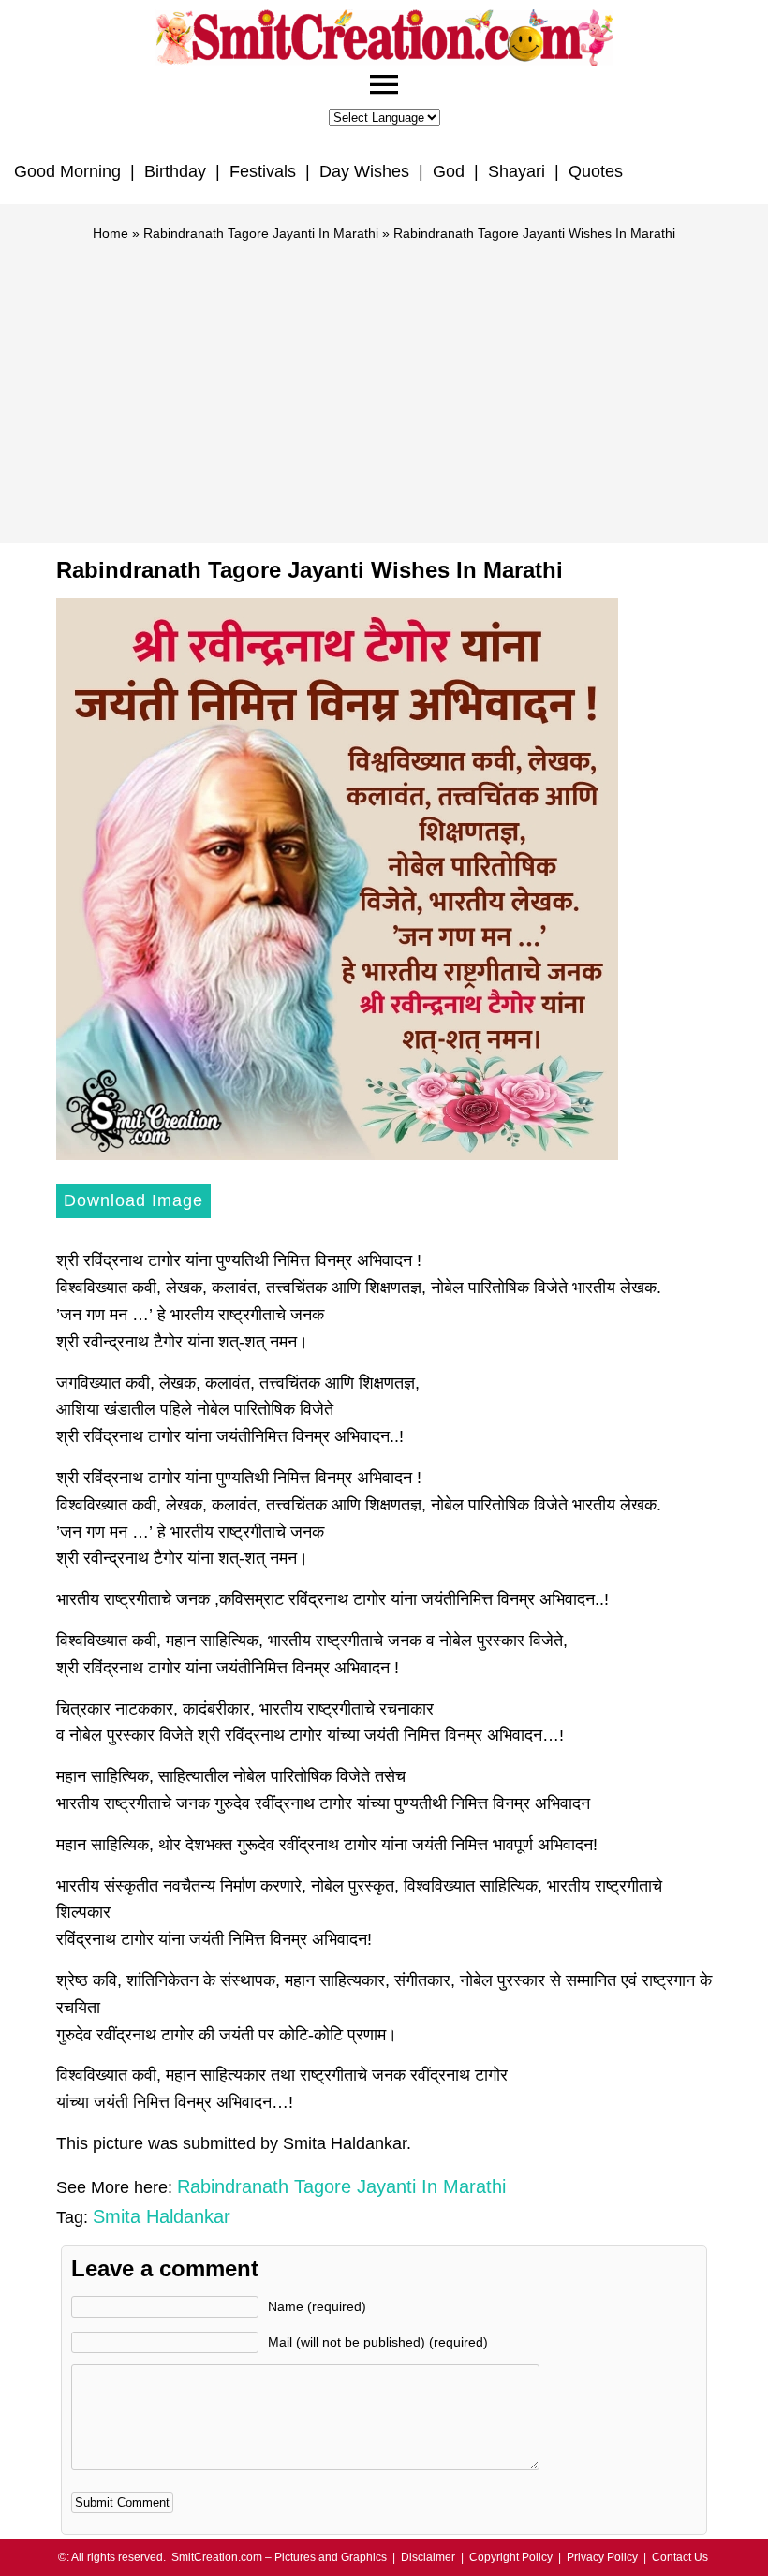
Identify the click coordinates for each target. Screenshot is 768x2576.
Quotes (596, 171)
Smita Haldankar (162, 2216)
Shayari (517, 171)
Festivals (263, 171)
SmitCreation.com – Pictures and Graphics (279, 2557)
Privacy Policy (602, 2557)
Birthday (175, 171)
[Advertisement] (384, 384)
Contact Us (680, 2557)
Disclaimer (428, 2557)
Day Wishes (364, 171)
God (449, 171)
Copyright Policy (511, 2557)
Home (111, 233)
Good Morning (67, 171)
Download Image (133, 1200)
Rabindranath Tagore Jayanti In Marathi (261, 233)
